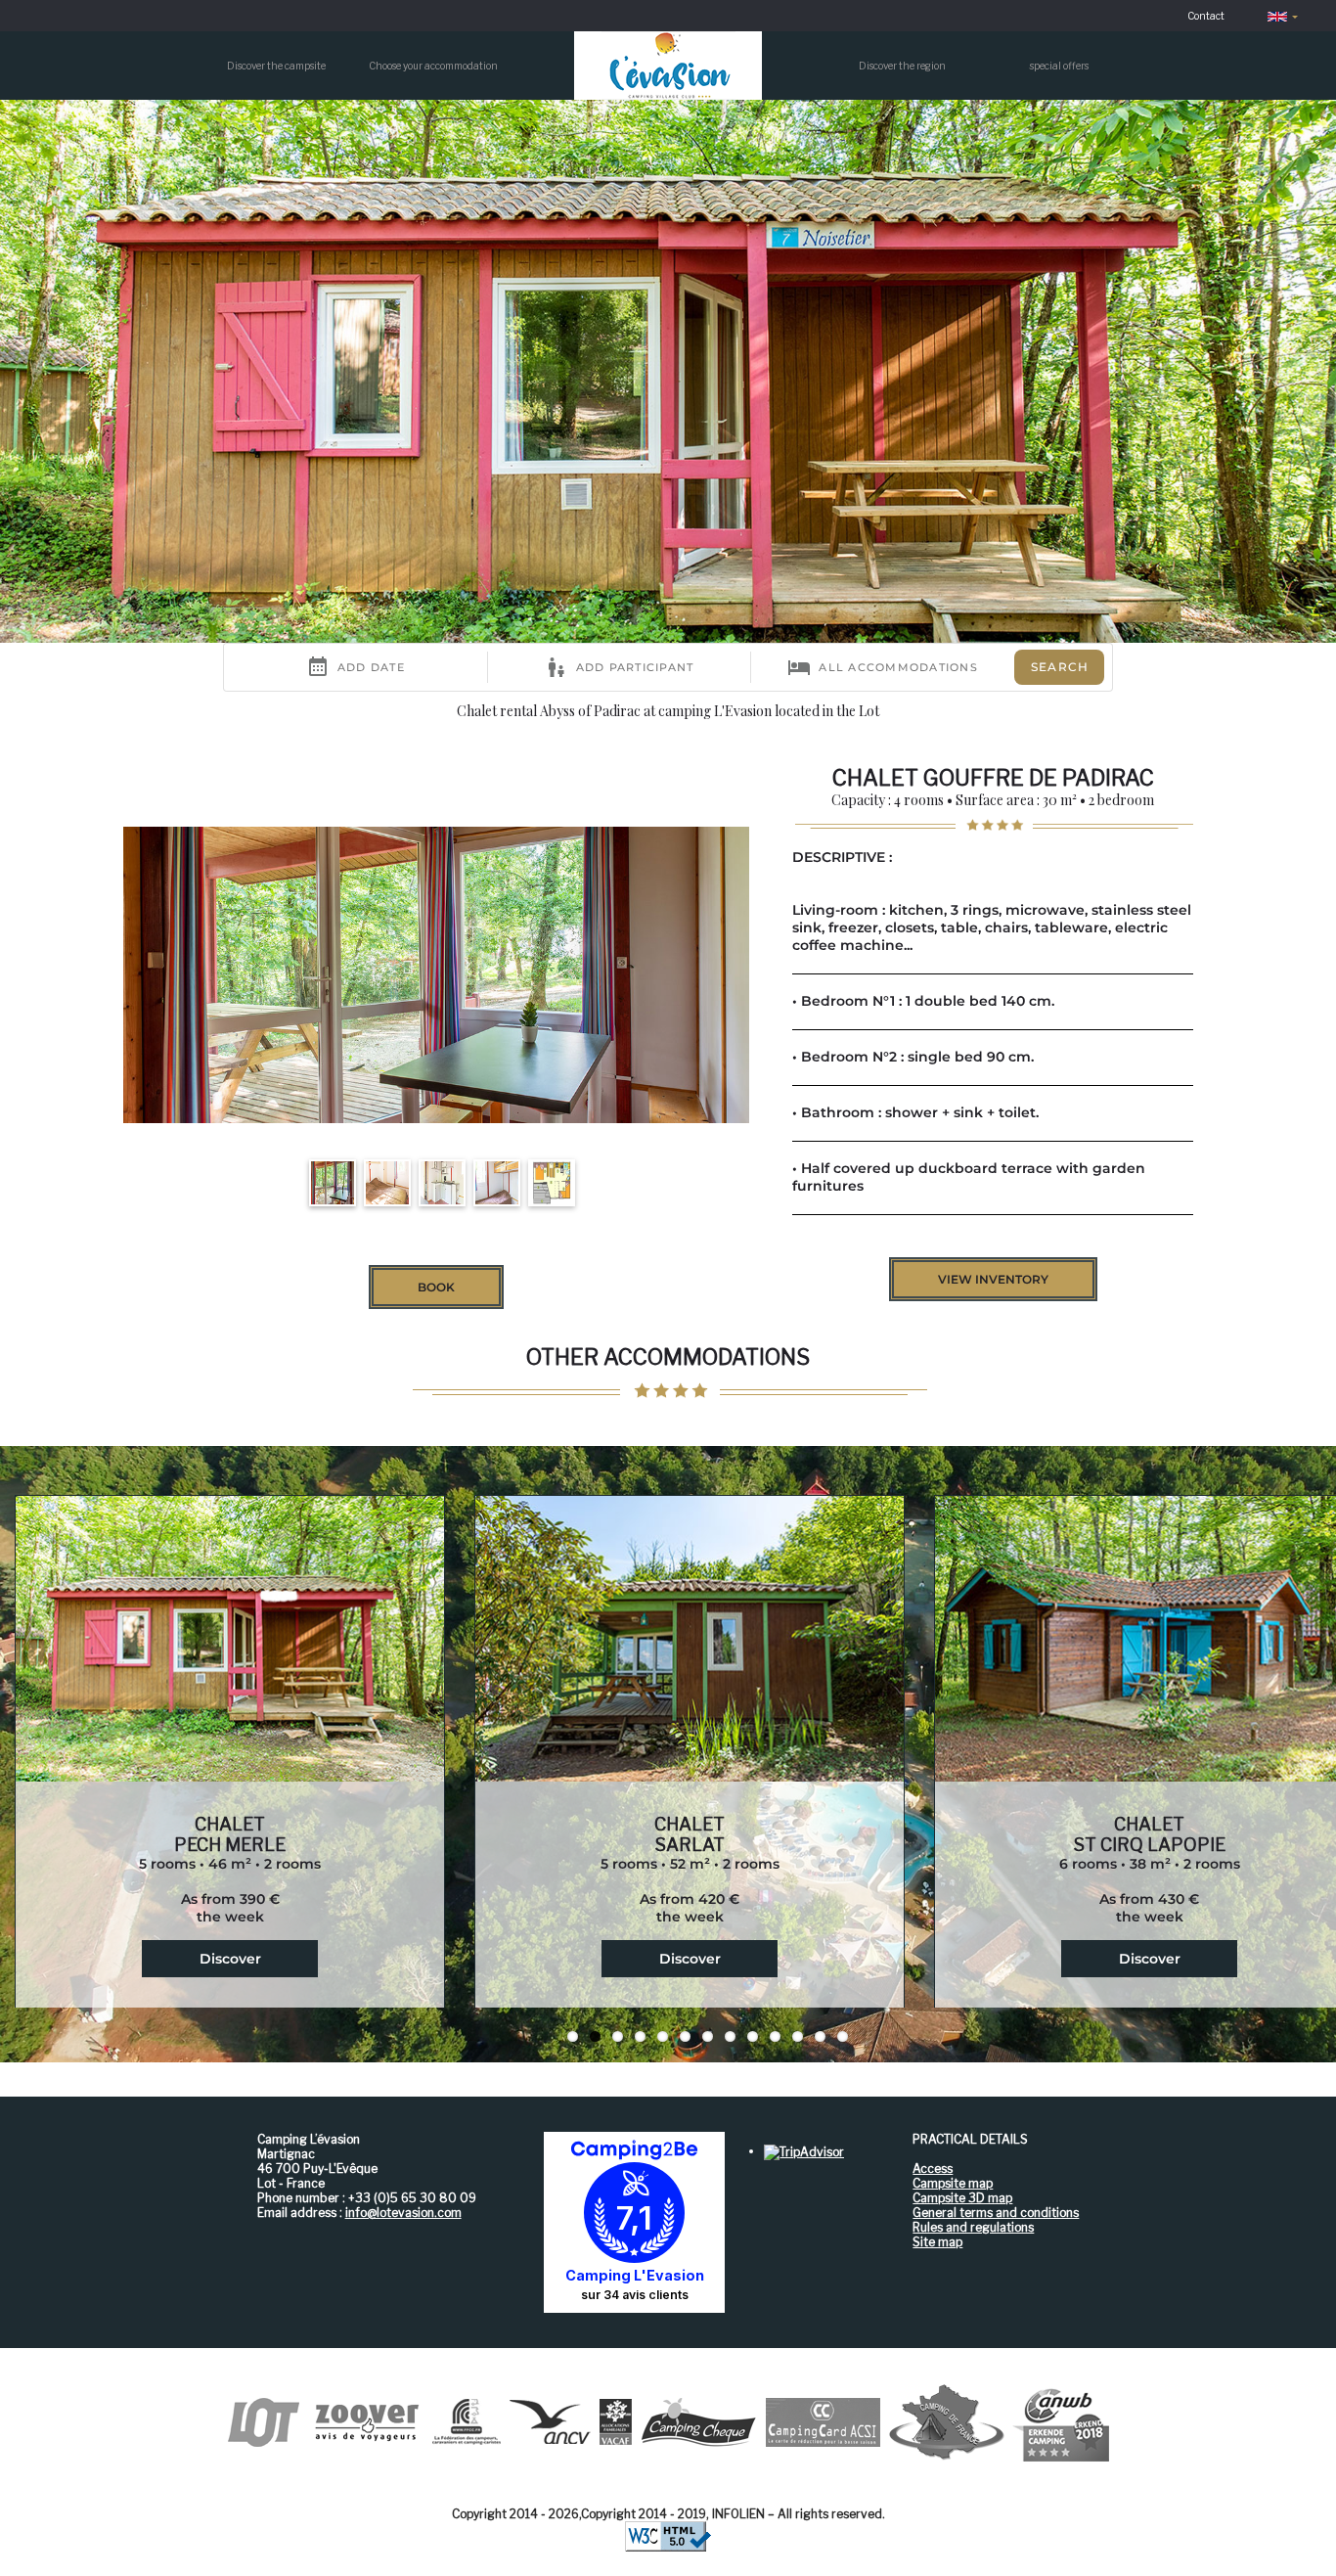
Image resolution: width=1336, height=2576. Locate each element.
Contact (1206, 16)
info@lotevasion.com (403, 2213)
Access (933, 2169)
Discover (230, 1959)
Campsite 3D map (962, 2198)
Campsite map (953, 2183)
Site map (937, 2242)
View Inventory (993, 1279)
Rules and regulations (973, 2227)
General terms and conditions (996, 2213)
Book (436, 1287)
